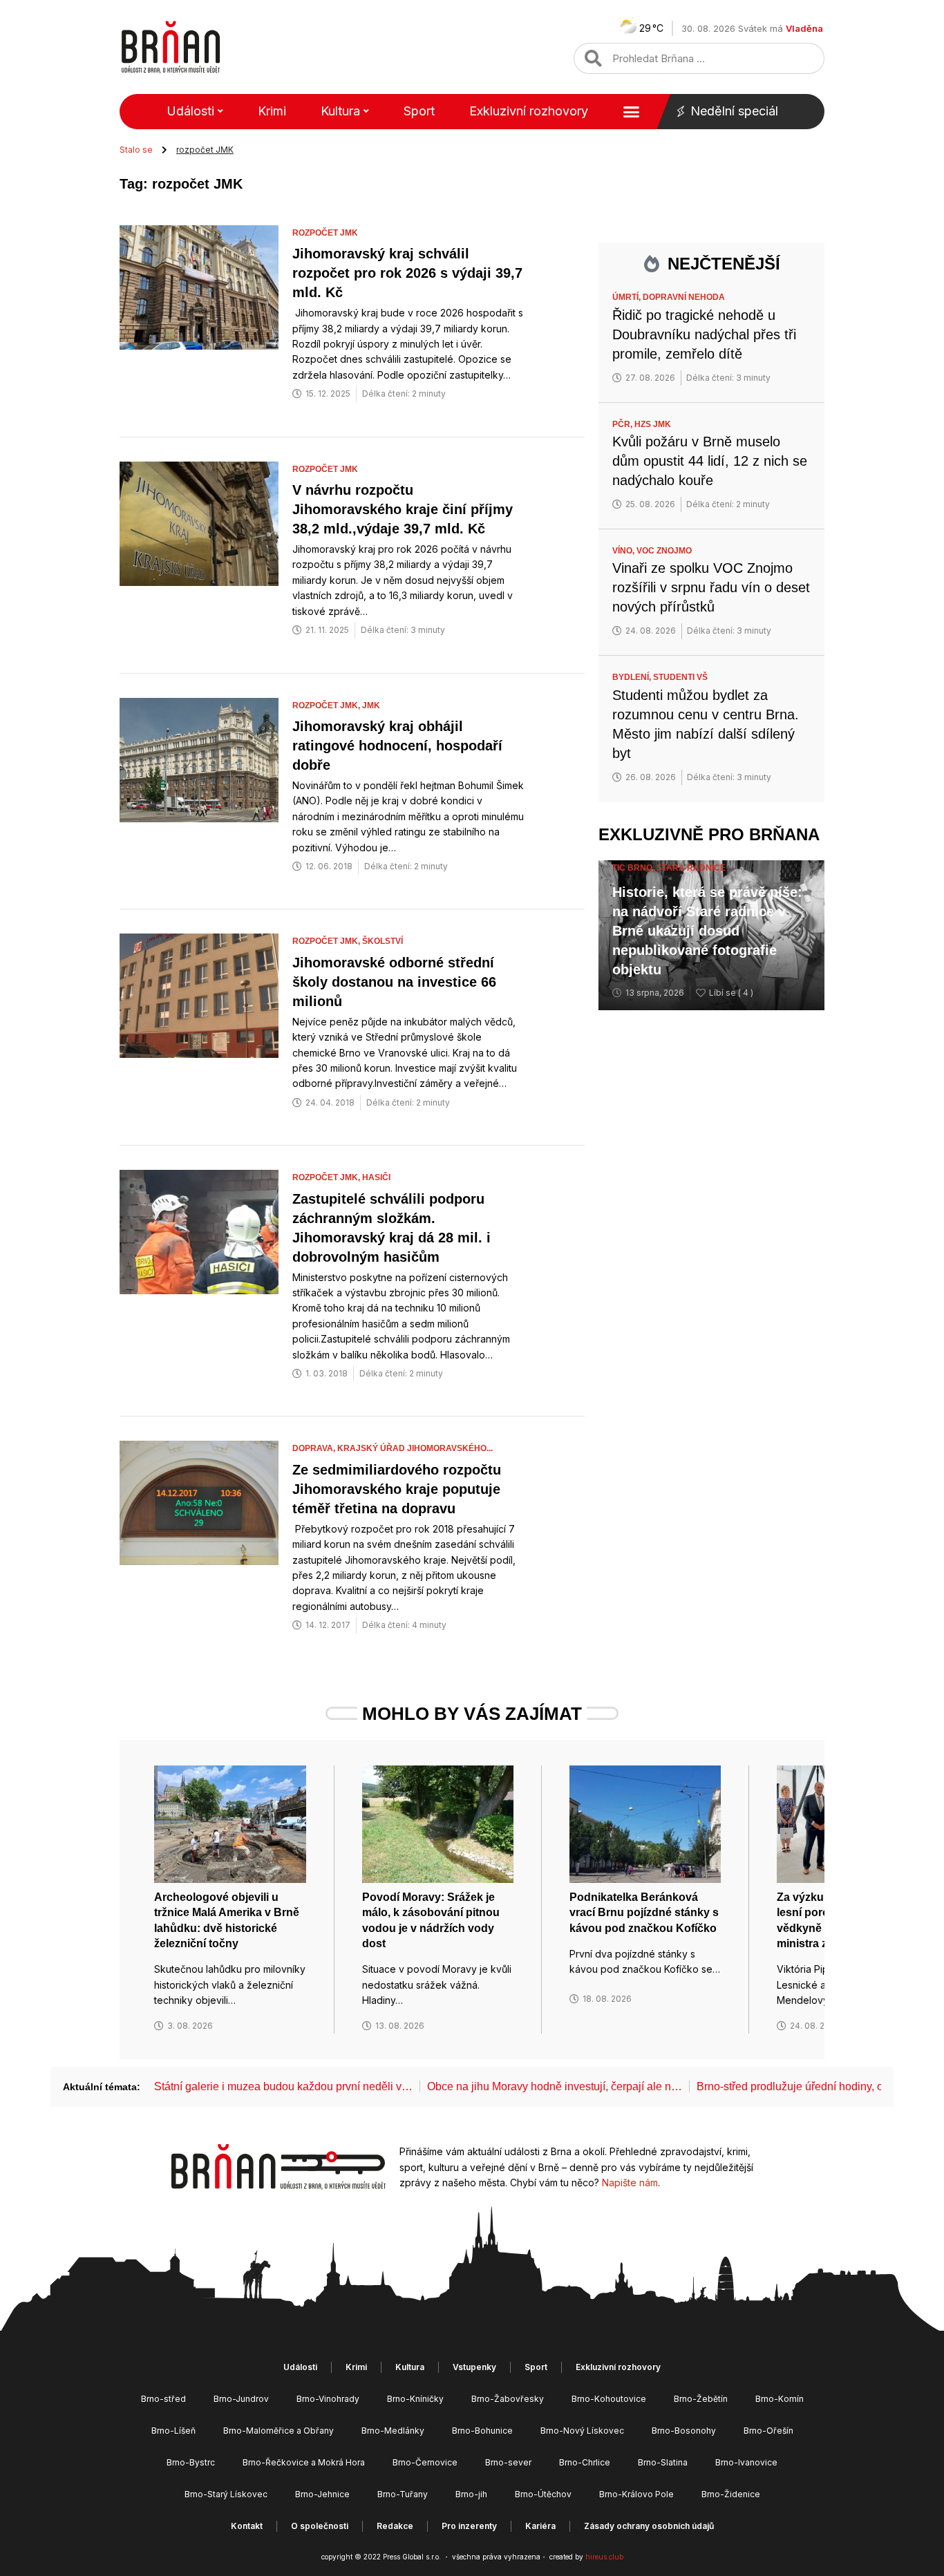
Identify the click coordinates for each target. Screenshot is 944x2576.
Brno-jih (471, 2494)
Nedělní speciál (734, 111)
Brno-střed (163, 2399)
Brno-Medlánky (393, 2431)
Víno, (624, 551)
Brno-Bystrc (191, 2462)
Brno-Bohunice (482, 2431)
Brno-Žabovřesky (508, 2399)
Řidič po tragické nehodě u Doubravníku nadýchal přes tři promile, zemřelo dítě (704, 334)
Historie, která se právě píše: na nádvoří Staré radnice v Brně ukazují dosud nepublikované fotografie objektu (707, 931)
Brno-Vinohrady (328, 2399)
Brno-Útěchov (543, 2494)
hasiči (376, 1177)
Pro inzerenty (469, 2526)
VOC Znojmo (664, 551)
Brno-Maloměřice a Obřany (279, 2431)
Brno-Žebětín (701, 2399)
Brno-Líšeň (173, 2431)
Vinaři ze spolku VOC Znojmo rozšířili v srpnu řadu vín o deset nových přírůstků (711, 587)
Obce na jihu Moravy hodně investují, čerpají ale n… (555, 2086)
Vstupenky (474, 2367)
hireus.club (604, 2557)
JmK (371, 705)
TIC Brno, (634, 868)
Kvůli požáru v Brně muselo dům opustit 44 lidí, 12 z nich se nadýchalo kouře (710, 461)
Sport (419, 111)
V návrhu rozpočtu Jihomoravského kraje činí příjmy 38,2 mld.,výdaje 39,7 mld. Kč (403, 509)
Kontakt (247, 2526)
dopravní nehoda (684, 297)
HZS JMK (653, 424)
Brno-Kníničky (415, 2399)
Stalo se (136, 150)
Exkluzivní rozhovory (529, 111)
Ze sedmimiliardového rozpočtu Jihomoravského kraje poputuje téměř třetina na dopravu (397, 1489)
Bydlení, (633, 677)
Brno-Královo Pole (636, 2494)
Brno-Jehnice (322, 2494)
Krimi (272, 111)
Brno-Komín (780, 2399)
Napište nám (630, 2182)
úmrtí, (627, 297)
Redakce (395, 2526)
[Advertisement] (711, 1242)
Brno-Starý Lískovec (226, 2494)
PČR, (623, 424)
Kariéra (540, 2526)
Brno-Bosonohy (684, 2431)
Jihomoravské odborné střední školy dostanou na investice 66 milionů (394, 982)
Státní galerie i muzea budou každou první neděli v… (283, 2086)
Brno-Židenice (731, 2494)
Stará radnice (691, 868)
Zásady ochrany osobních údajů (649, 2526)
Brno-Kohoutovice (609, 2399)
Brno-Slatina (663, 2462)
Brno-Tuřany (403, 2494)
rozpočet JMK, (327, 705)
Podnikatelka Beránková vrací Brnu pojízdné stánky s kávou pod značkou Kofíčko (644, 1913)
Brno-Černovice (425, 2462)
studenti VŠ (680, 677)
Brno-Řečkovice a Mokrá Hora (304, 2462)
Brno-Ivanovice (746, 2462)
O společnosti (320, 2526)
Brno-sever (508, 2462)
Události (190, 111)
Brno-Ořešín (768, 2431)
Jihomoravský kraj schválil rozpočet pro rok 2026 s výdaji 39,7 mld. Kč (407, 273)
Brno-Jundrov (241, 2399)
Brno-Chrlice (585, 2462)
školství (383, 941)
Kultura (340, 111)
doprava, (315, 1448)
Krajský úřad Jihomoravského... (415, 1448)
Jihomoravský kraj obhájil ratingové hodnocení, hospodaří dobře (397, 746)
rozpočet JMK (325, 233)
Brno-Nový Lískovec (582, 2431)
